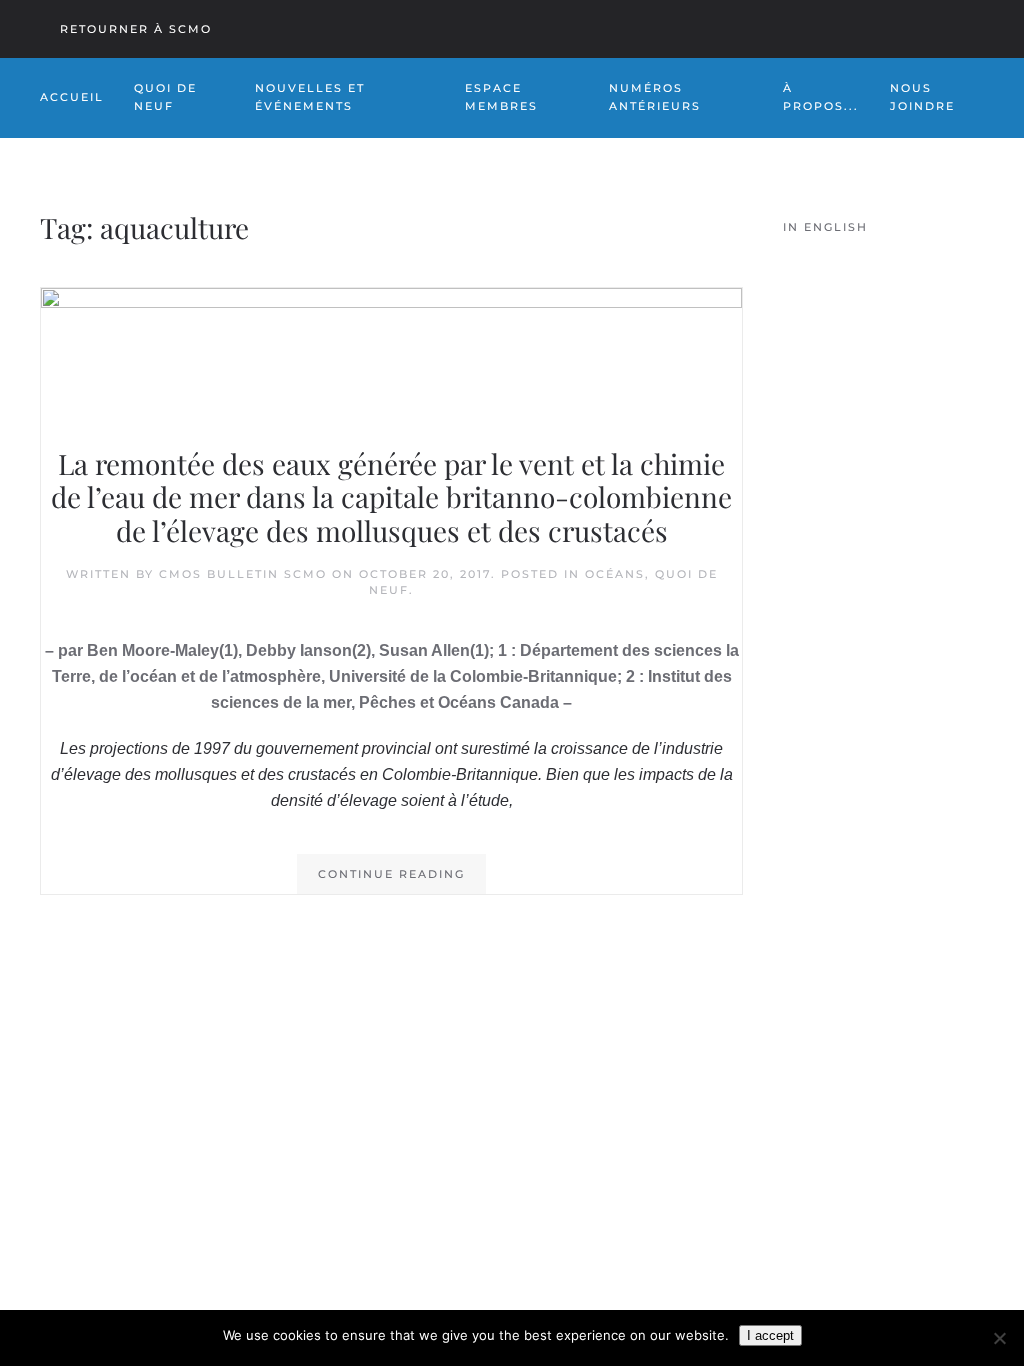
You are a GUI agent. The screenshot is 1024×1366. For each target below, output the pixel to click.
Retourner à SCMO (136, 29)
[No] (999, 1338)
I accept (770, 1335)
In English (825, 227)
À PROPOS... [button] (821, 97)
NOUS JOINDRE (922, 97)
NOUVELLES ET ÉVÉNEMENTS (310, 97)
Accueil (72, 97)
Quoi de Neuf (165, 97)
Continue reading (391, 874)
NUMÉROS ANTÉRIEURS (655, 97)
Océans (615, 574)
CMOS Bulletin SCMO (243, 574)
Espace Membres (501, 97)
